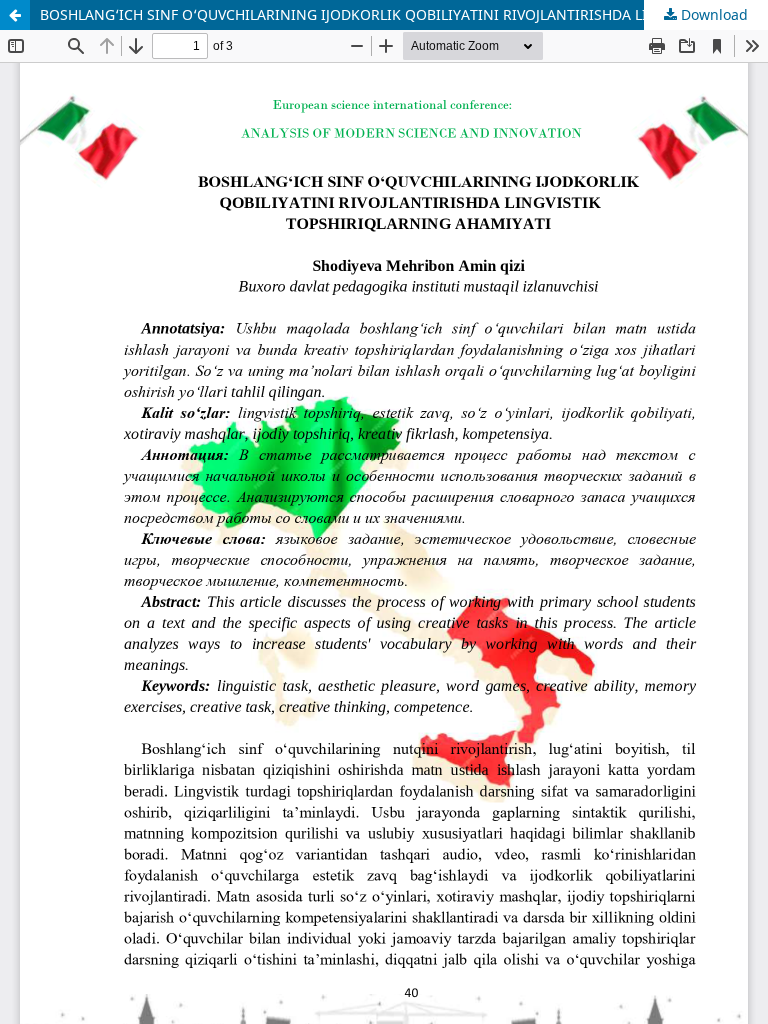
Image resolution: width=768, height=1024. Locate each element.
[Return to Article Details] (15, 15)
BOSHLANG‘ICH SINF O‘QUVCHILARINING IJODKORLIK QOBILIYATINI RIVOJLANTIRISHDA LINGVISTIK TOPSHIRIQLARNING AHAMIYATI (404, 14)
